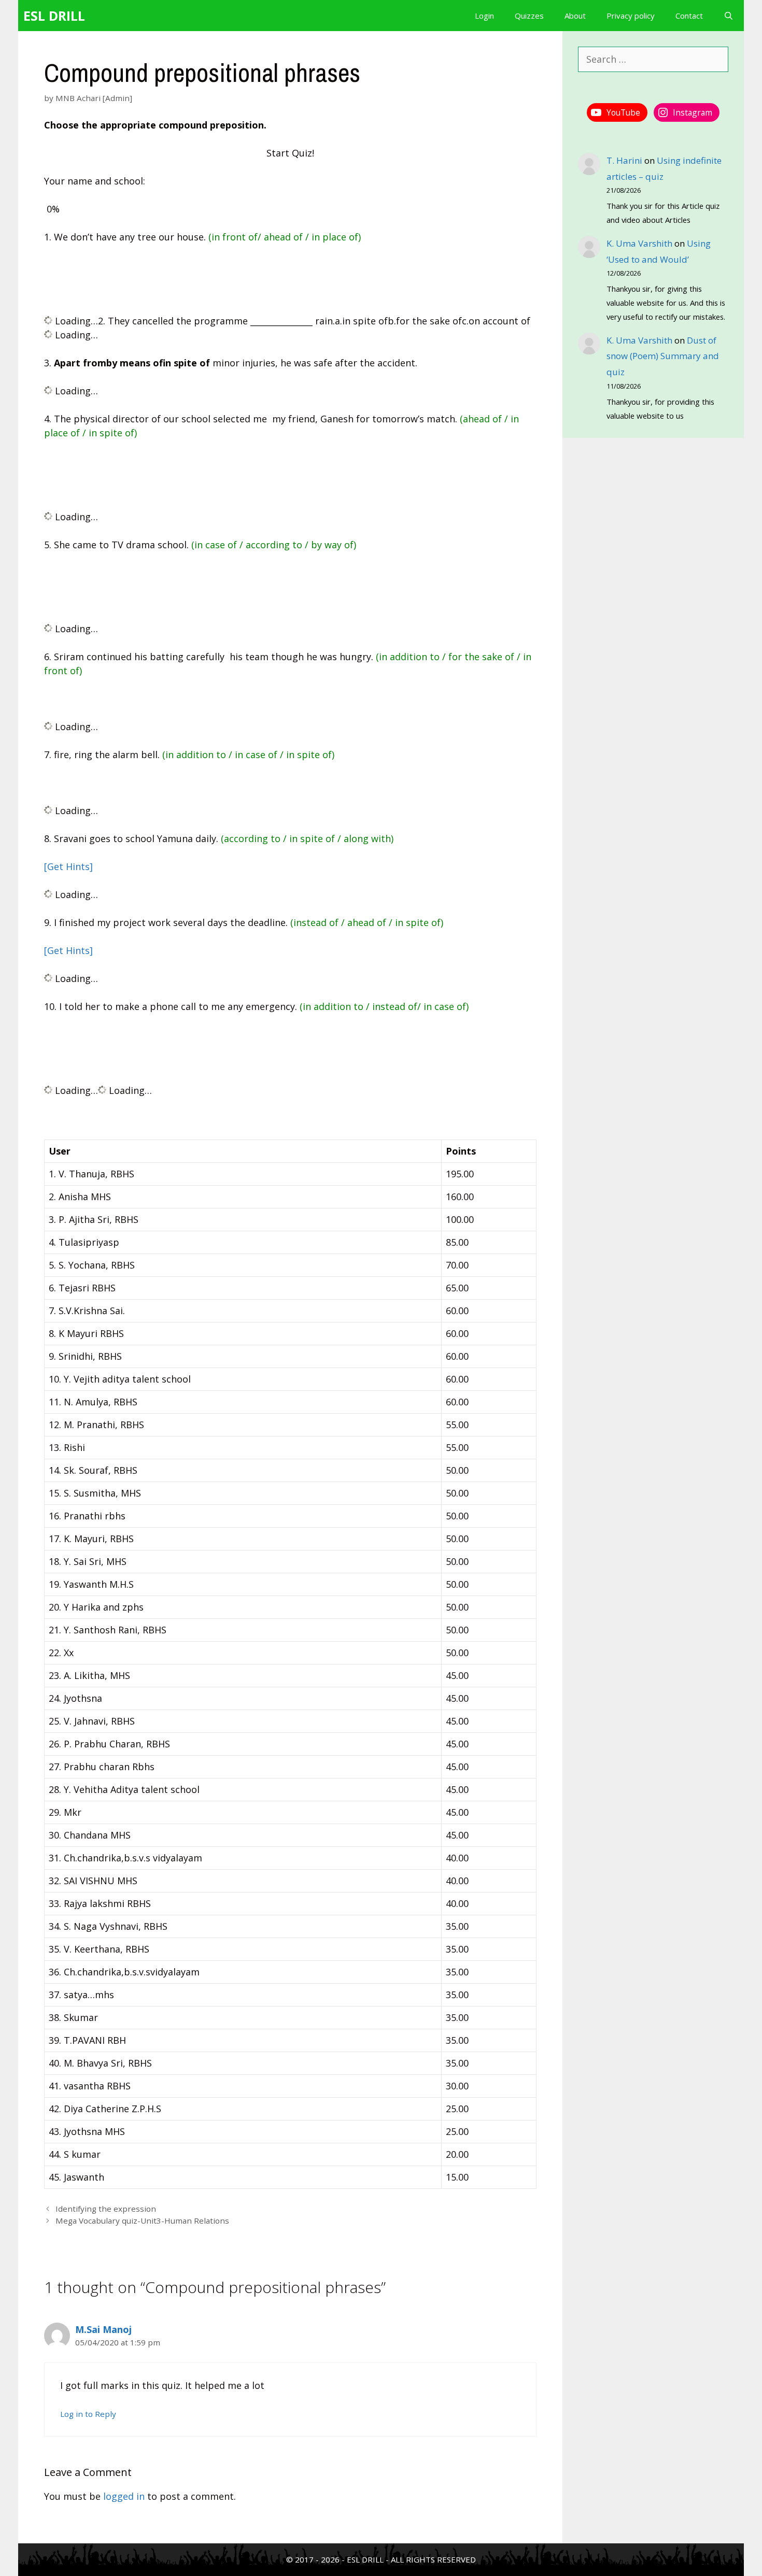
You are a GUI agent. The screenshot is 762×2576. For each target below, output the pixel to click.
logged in (124, 2496)
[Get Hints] (68, 866)
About (575, 16)
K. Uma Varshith (639, 243)
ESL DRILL (54, 16)
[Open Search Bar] (729, 16)
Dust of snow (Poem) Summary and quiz (663, 356)
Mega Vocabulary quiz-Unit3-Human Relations (142, 2221)
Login (484, 16)
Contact (689, 16)
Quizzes (529, 16)
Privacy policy (631, 16)
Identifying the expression (106, 2209)
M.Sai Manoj (103, 2329)
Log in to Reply (88, 2414)
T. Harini (624, 160)
